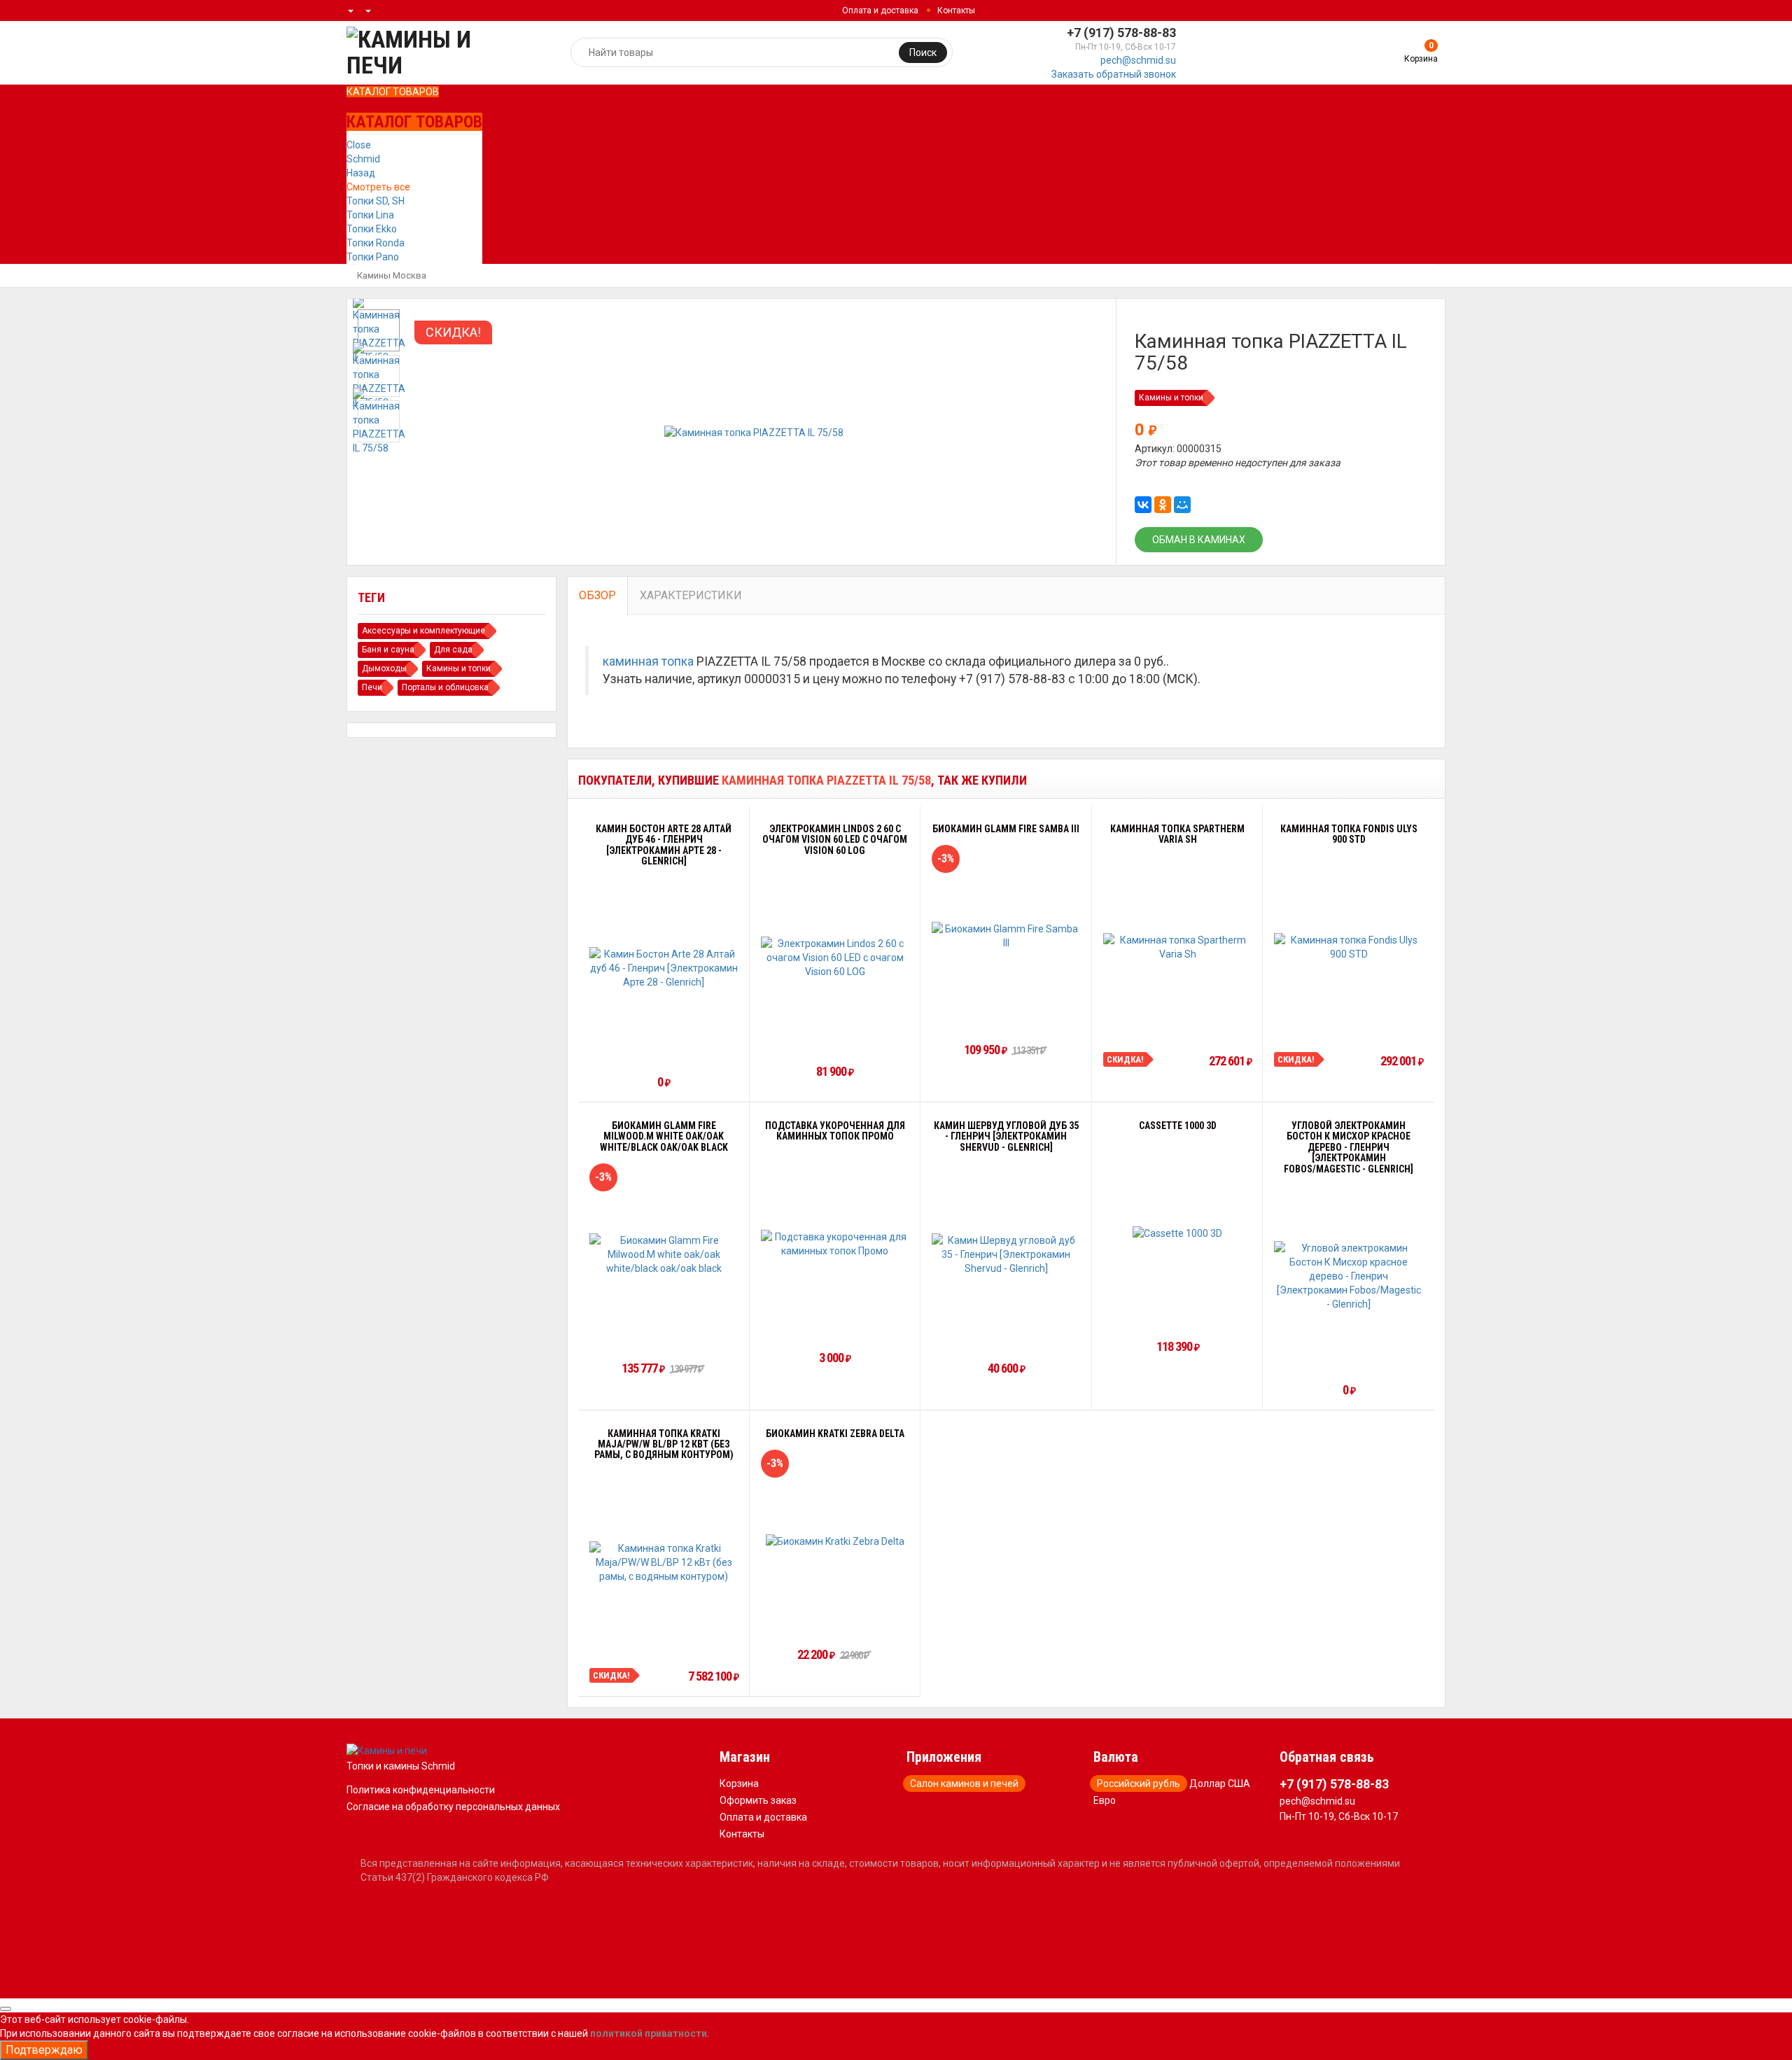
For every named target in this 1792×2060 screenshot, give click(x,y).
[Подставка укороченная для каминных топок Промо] (835, 1244)
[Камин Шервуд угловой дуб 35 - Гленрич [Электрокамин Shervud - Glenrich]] (1006, 1254)
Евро (1105, 1800)
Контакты (956, 10)
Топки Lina (370, 215)
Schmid (363, 159)
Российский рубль (1139, 1784)
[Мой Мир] (1182, 505)
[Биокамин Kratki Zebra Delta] (835, 1540)
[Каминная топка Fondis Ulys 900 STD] (1349, 947)
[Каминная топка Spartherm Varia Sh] (1178, 947)
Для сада (453, 650)
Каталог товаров (393, 92)
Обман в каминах (1199, 540)
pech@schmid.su (1138, 60)
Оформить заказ (758, 1800)
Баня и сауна (388, 650)
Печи (372, 687)
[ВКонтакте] (1143, 505)
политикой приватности (649, 2033)
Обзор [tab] (597, 595)
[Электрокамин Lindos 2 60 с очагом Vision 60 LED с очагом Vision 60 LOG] (835, 958)
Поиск (923, 52)
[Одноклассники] (1163, 505)
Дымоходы (384, 668)
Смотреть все (378, 187)
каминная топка (648, 661)
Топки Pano (373, 257)
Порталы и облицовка (445, 687)
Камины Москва (392, 275)
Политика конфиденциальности (421, 1790)
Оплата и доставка (880, 10)
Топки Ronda (376, 243)
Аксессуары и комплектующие (423, 631)
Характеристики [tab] (691, 595)
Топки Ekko (372, 229)
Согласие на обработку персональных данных (453, 1807)
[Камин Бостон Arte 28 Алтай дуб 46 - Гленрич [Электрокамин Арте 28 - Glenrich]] (664, 968)
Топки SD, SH (376, 201)
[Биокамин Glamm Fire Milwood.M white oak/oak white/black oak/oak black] (664, 1254)
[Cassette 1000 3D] (1177, 1233)
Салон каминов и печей (964, 1784)
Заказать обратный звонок (1114, 74)
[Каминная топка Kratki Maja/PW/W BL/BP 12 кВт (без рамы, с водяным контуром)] (664, 1562)
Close (359, 145)
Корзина (739, 1784)
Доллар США (1220, 1784)
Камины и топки (1171, 398)
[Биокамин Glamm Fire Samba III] (1006, 936)
